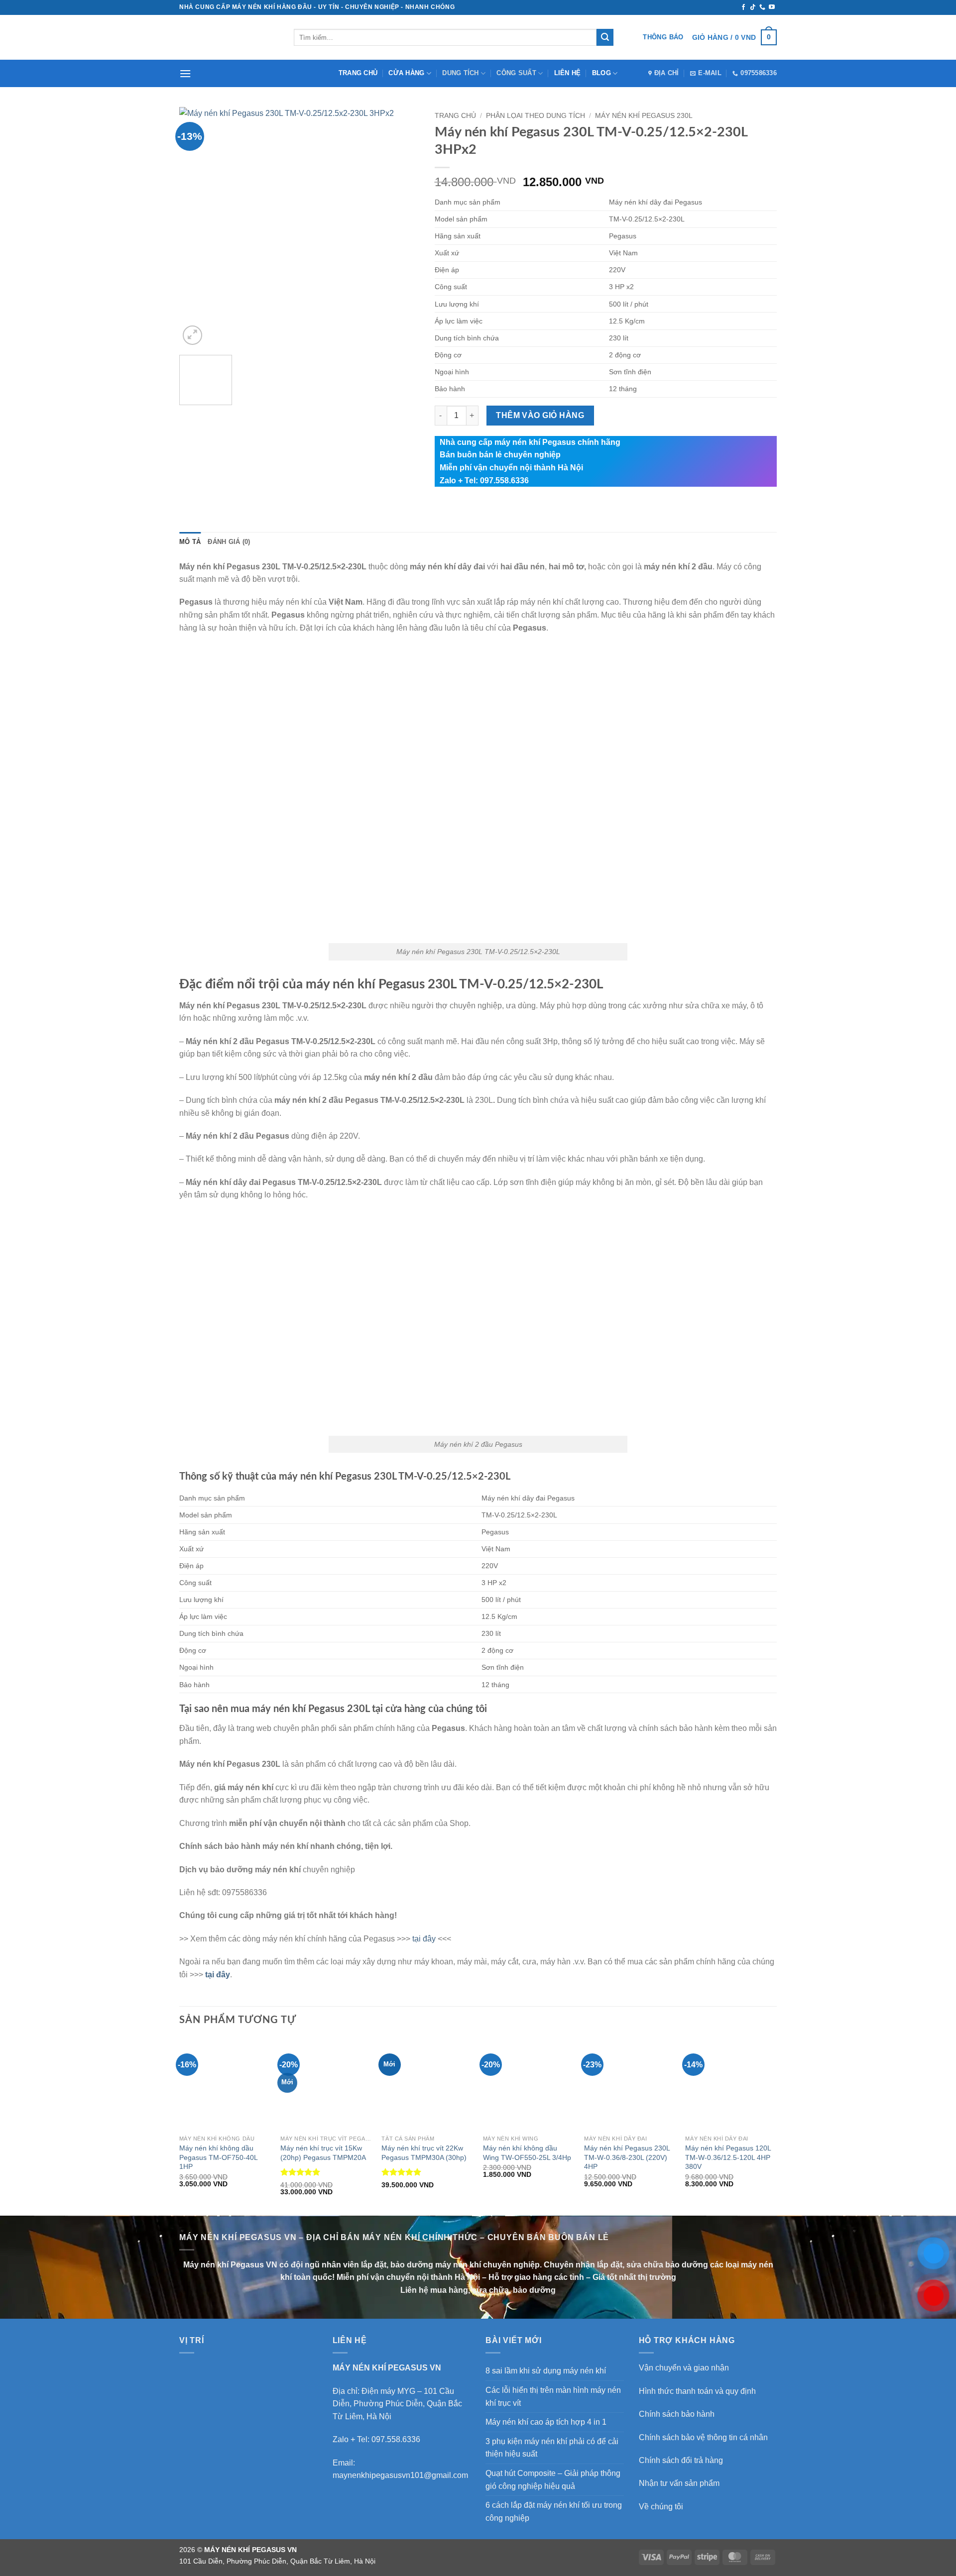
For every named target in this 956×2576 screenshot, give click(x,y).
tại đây (424, 1939)
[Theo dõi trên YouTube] (772, 7)
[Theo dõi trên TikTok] (753, 7)
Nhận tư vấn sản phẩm (679, 2483)
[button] (734, 37)
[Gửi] (605, 37)
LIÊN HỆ (568, 73)
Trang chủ (358, 73)
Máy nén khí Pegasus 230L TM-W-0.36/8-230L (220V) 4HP (627, 2157)
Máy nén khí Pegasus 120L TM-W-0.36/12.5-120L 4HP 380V (728, 2157)
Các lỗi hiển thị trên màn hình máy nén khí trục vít (553, 2397)
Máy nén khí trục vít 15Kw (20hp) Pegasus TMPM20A (323, 2153)
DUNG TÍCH (460, 73)
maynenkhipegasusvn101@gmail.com (400, 2475)
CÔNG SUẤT (516, 73)
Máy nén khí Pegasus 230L (644, 116)
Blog (601, 73)
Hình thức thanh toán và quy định (697, 2391)
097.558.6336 (396, 2439)
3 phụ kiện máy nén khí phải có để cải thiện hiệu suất (552, 2448)
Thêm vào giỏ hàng (540, 415)
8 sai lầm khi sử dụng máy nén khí (546, 2371)
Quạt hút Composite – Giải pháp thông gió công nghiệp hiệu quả (553, 2480)
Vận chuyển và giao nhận (684, 2368)
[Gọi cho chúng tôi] (762, 7)
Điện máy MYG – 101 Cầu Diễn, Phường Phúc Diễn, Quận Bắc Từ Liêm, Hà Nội (397, 2404)
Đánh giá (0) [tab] (229, 542)
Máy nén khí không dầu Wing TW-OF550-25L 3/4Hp (527, 2153)
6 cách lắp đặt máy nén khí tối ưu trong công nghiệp (554, 2512)
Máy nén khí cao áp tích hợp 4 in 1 (546, 2422)
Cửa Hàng (406, 73)
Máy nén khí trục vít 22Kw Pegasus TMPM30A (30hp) (424, 2153)
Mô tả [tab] (190, 542)
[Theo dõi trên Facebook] (743, 7)
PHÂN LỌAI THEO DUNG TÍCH (536, 116)
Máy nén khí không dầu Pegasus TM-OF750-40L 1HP (218, 2157)
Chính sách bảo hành (677, 2414)
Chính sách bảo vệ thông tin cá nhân (703, 2437)
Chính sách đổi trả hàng (681, 2460)
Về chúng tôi (661, 2507)
